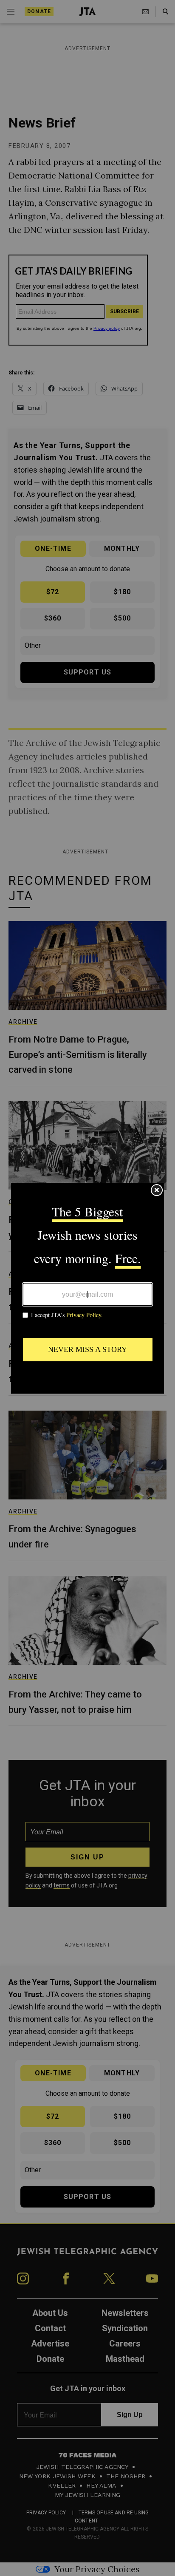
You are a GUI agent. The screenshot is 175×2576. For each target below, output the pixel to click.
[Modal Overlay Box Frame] (87, 1288)
